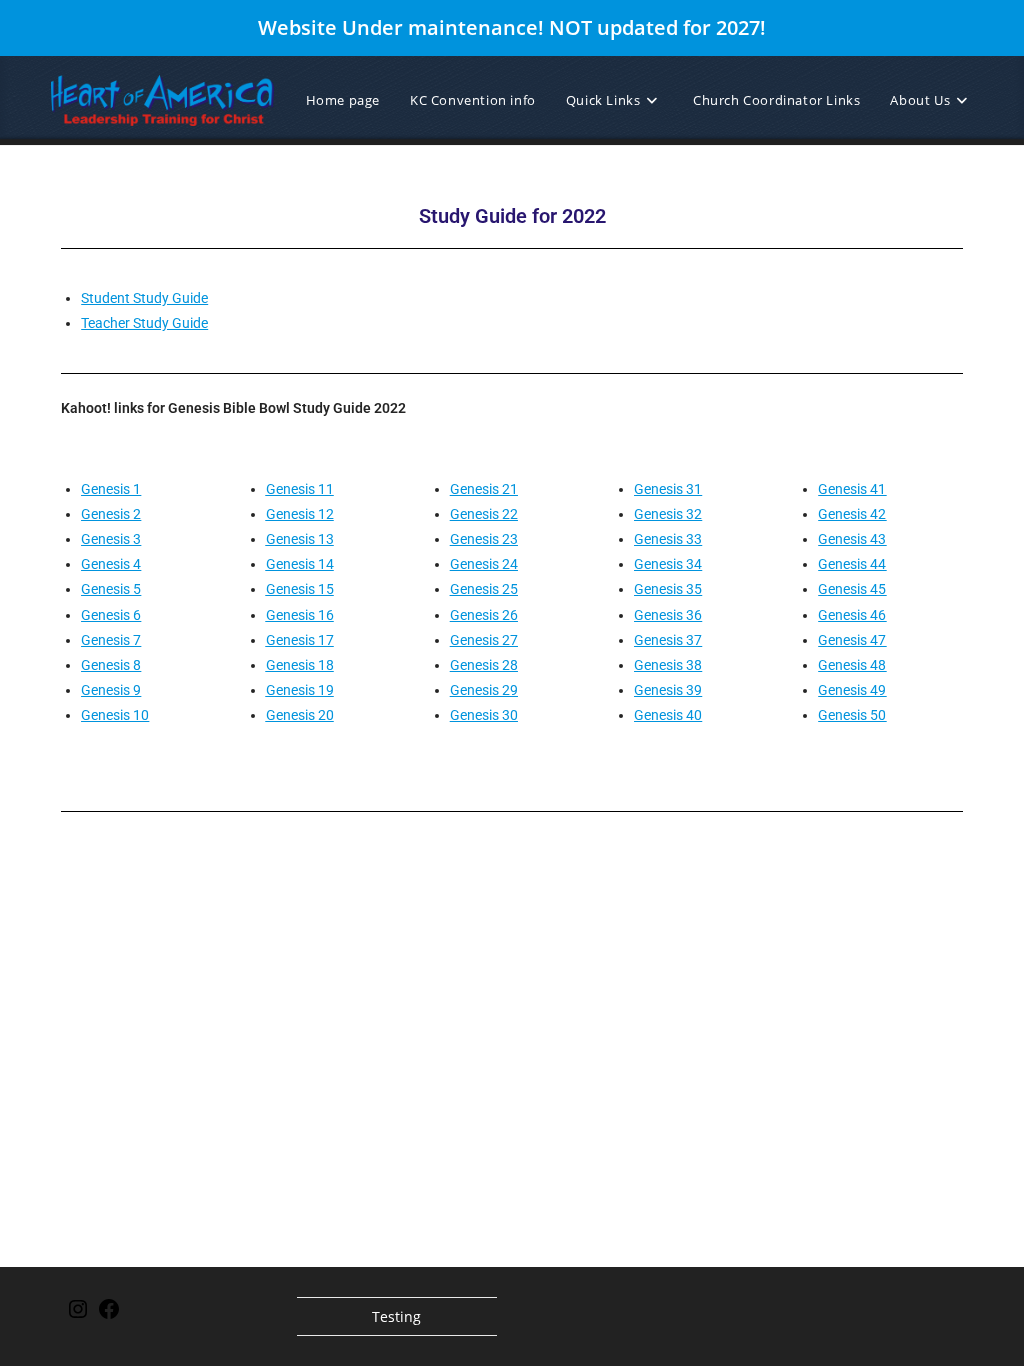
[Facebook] (109, 1315)
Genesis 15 (300, 589)
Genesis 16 (300, 615)
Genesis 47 (852, 640)
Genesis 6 (111, 615)
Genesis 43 (852, 539)
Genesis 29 (484, 690)
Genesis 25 (484, 589)
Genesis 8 (111, 665)
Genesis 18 (300, 665)
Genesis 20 (300, 715)
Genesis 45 (852, 589)
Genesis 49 (852, 690)
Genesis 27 (484, 640)
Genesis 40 (668, 715)
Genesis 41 (852, 489)
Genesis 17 (300, 640)
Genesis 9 (111, 690)
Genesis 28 (484, 665)
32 (692, 514)
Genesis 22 (484, 514)
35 (692, 589)
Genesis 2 (111, 514)
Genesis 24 (484, 564)
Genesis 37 (668, 640)
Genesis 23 (484, 539)
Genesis (658, 489)
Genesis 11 (300, 489)
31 (692, 489)
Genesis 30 (484, 715)
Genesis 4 (111, 564)
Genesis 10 (115, 715)
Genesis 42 (852, 514)
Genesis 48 (852, 665)
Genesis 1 (111, 489)
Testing (396, 1316)
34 (692, 564)
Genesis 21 (484, 489)
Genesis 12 (300, 514)
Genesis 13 (300, 539)
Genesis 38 (668, 665)
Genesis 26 (484, 615)
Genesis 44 (852, 564)
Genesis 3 (111, 539)
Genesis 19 (300, 690)
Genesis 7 (111, 640)
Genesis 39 (668, 690)
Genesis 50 (852, 715)
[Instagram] (78, 1315)
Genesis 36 (668, 615)
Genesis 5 (111, 589)
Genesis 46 (852, 615)
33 (692, 539)
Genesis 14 (300, 564)
